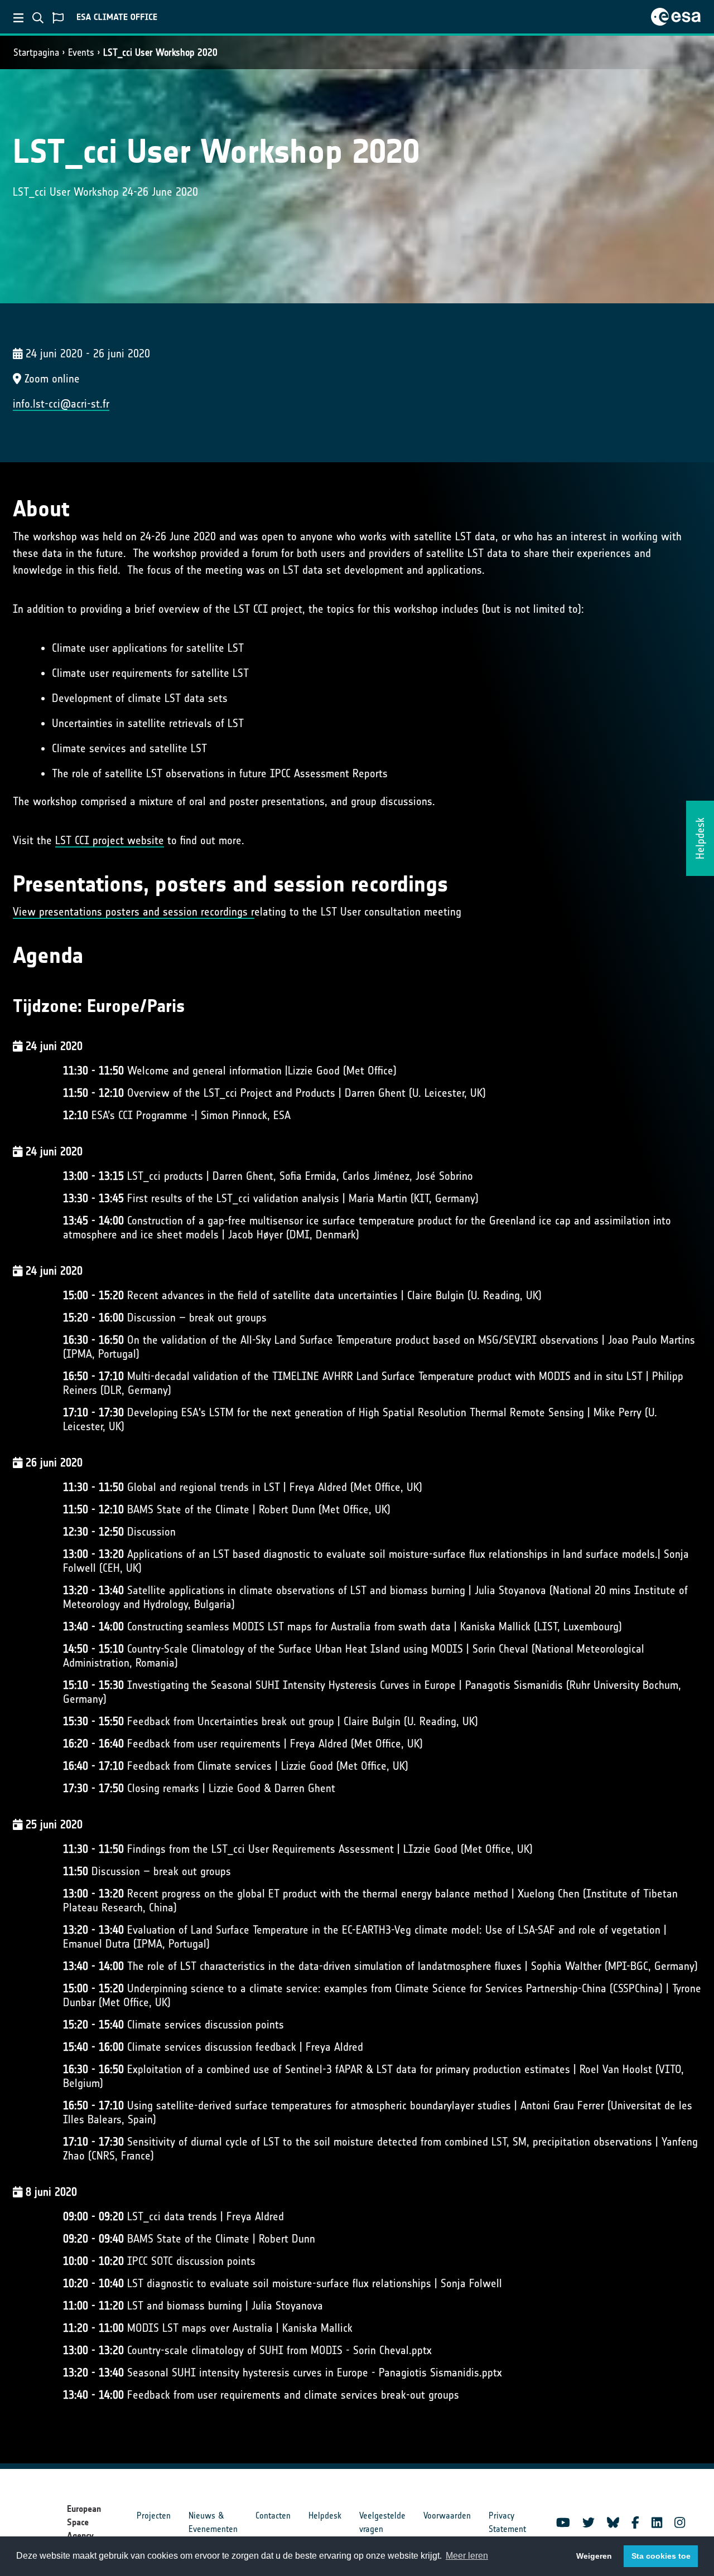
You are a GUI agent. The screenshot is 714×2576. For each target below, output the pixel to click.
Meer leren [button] (467, 2556)
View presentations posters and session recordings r (134, 912)
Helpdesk (325, 2516)
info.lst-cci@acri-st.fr (61, 404)
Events (81, 52)
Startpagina (36, 52)
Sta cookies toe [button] (661, 2556)
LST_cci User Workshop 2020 (160, 52)
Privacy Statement (507, 2522)
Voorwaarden (447, 2516)
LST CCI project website (110, 840)
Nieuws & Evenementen (213, 2522)
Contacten (273, 2516)
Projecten (154, 2516)
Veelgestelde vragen (382, 2522)
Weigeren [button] (594, 2556)
